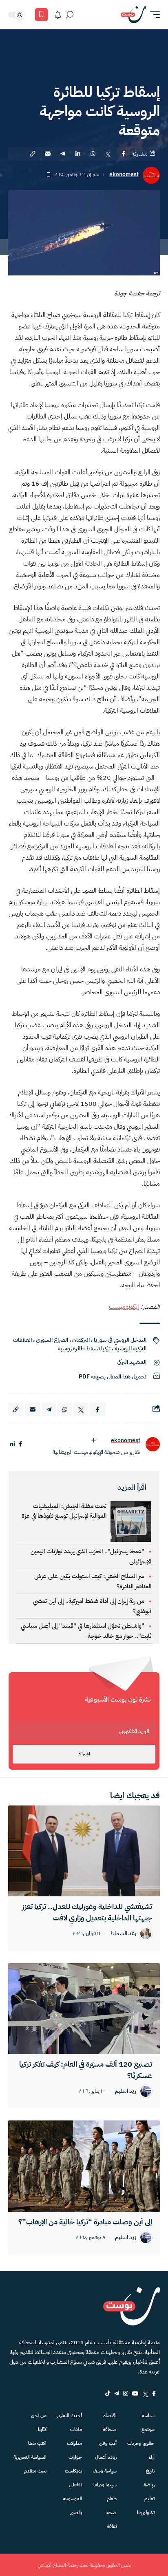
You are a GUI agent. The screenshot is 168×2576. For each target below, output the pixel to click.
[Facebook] (154, 2393)
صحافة (110, 2429)
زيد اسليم (126, 2091)
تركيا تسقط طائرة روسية (84, 1349)
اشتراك (84, 1754)
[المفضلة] (41, 15)
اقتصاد (110, 2415)
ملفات (76, 2429)
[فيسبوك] (20, 1444)
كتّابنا (42, 2429)
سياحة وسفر (105, 2471)
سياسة (148, 2415)
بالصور (76, 2512)
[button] (153, 15)
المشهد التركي (132, 1362)
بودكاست (73, 2471)
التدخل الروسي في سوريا (120, 1340)
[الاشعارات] (58, 15)
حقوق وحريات (141, 2443)
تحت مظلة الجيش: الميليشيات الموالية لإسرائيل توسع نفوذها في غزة (64, 1511)
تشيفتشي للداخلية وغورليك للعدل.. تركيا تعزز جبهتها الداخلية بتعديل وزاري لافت (87, 1912)
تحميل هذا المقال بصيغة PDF (113, 1377)
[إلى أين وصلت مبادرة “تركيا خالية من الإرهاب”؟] (84, 2166)
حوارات (75, 2457)
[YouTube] (135, 2393)
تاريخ (150, 2471)
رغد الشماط (123, 1934)
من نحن (39, 2415)
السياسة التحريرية (30, 2457)
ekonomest (124, 175)
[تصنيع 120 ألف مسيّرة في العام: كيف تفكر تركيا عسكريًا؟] (84, 2009)
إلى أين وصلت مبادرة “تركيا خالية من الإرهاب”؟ (85, 2222)
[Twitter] (145, 2393)
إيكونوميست (124, 1307)
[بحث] (70, 15)
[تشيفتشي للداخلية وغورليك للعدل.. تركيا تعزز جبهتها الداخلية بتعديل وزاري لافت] (84, 1851)
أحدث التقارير (70, 2415)
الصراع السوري (52, 1340)
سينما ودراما (105, 2485)
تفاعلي (75, 2485)
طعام (112, 2499)
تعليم (149, 2499)
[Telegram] (117, 2393)
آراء (152, 2457)
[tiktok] (108, 2393)
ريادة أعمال (106, 2457)
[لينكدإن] (12, 1444)
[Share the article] (123, 154)
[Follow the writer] (93, 1440)
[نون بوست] (133, 15)
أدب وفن (108, 2443)
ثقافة (112, 2526)
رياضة (149, 2485)
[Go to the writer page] (153, 1444)
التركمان (81, 1340)
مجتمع (148, 2429)
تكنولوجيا (146, 2512)
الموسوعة (72, 2499)
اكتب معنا (37, 2443)
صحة (112, 2512)
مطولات (74, 2443)
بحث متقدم (35, 2471)
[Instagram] (126, 2393)
